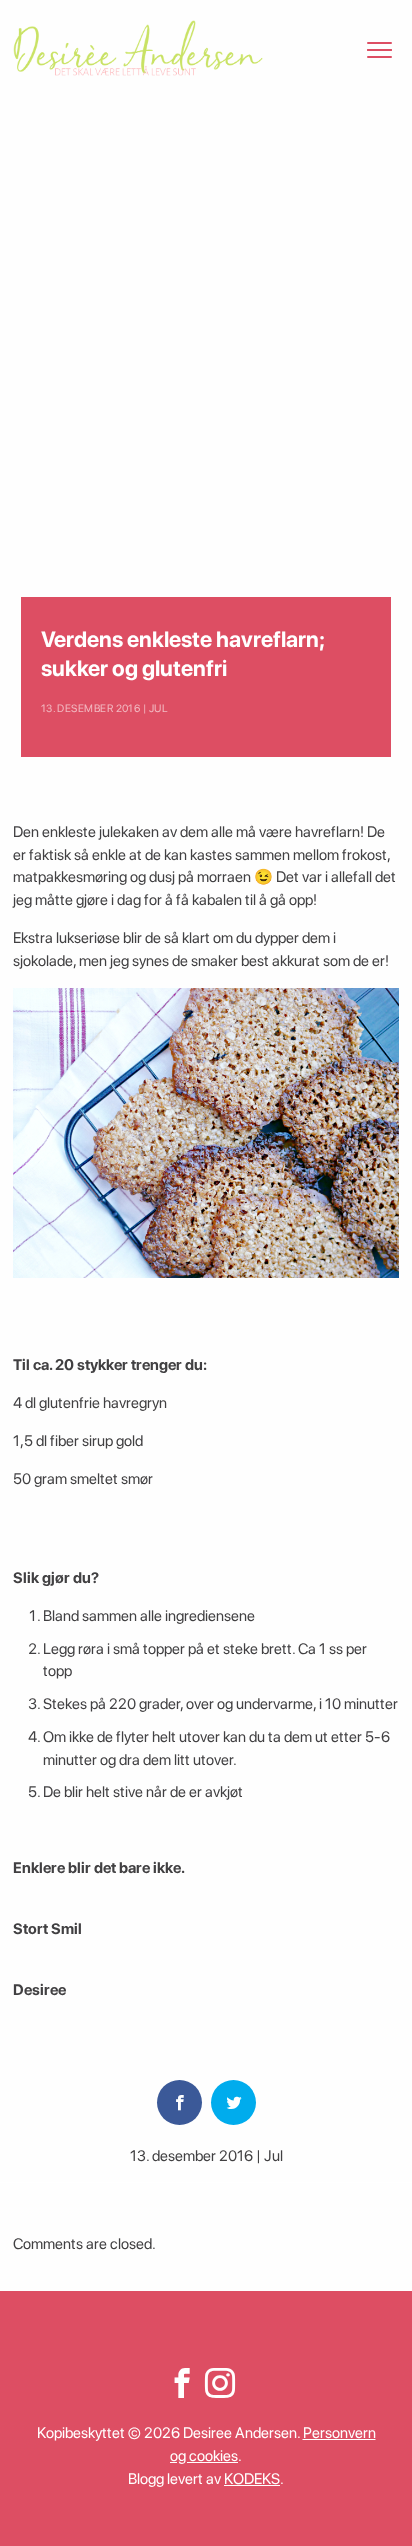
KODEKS (252, 2479)
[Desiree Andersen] (138, 48)
